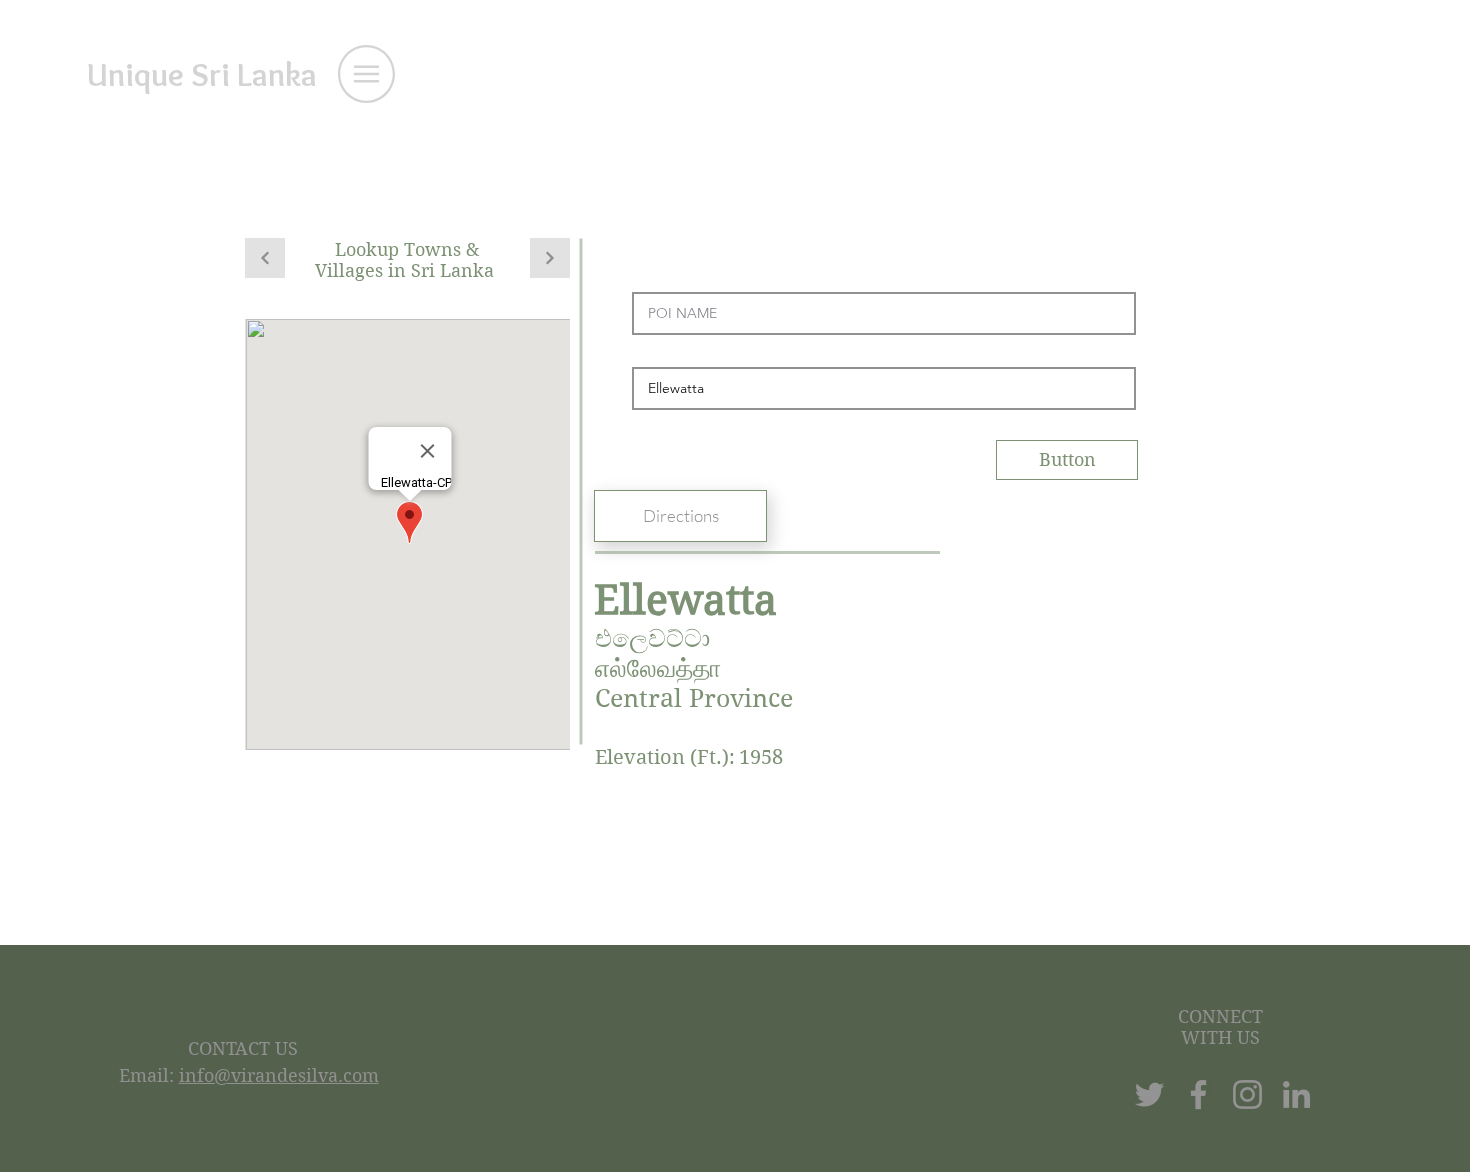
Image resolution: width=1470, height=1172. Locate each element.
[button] (366, 74)
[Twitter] (1149, 1094)
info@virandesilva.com (279, 1075)
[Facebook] (1198, 1094)
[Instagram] (1247, 1094)
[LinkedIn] (1296, 1094)
